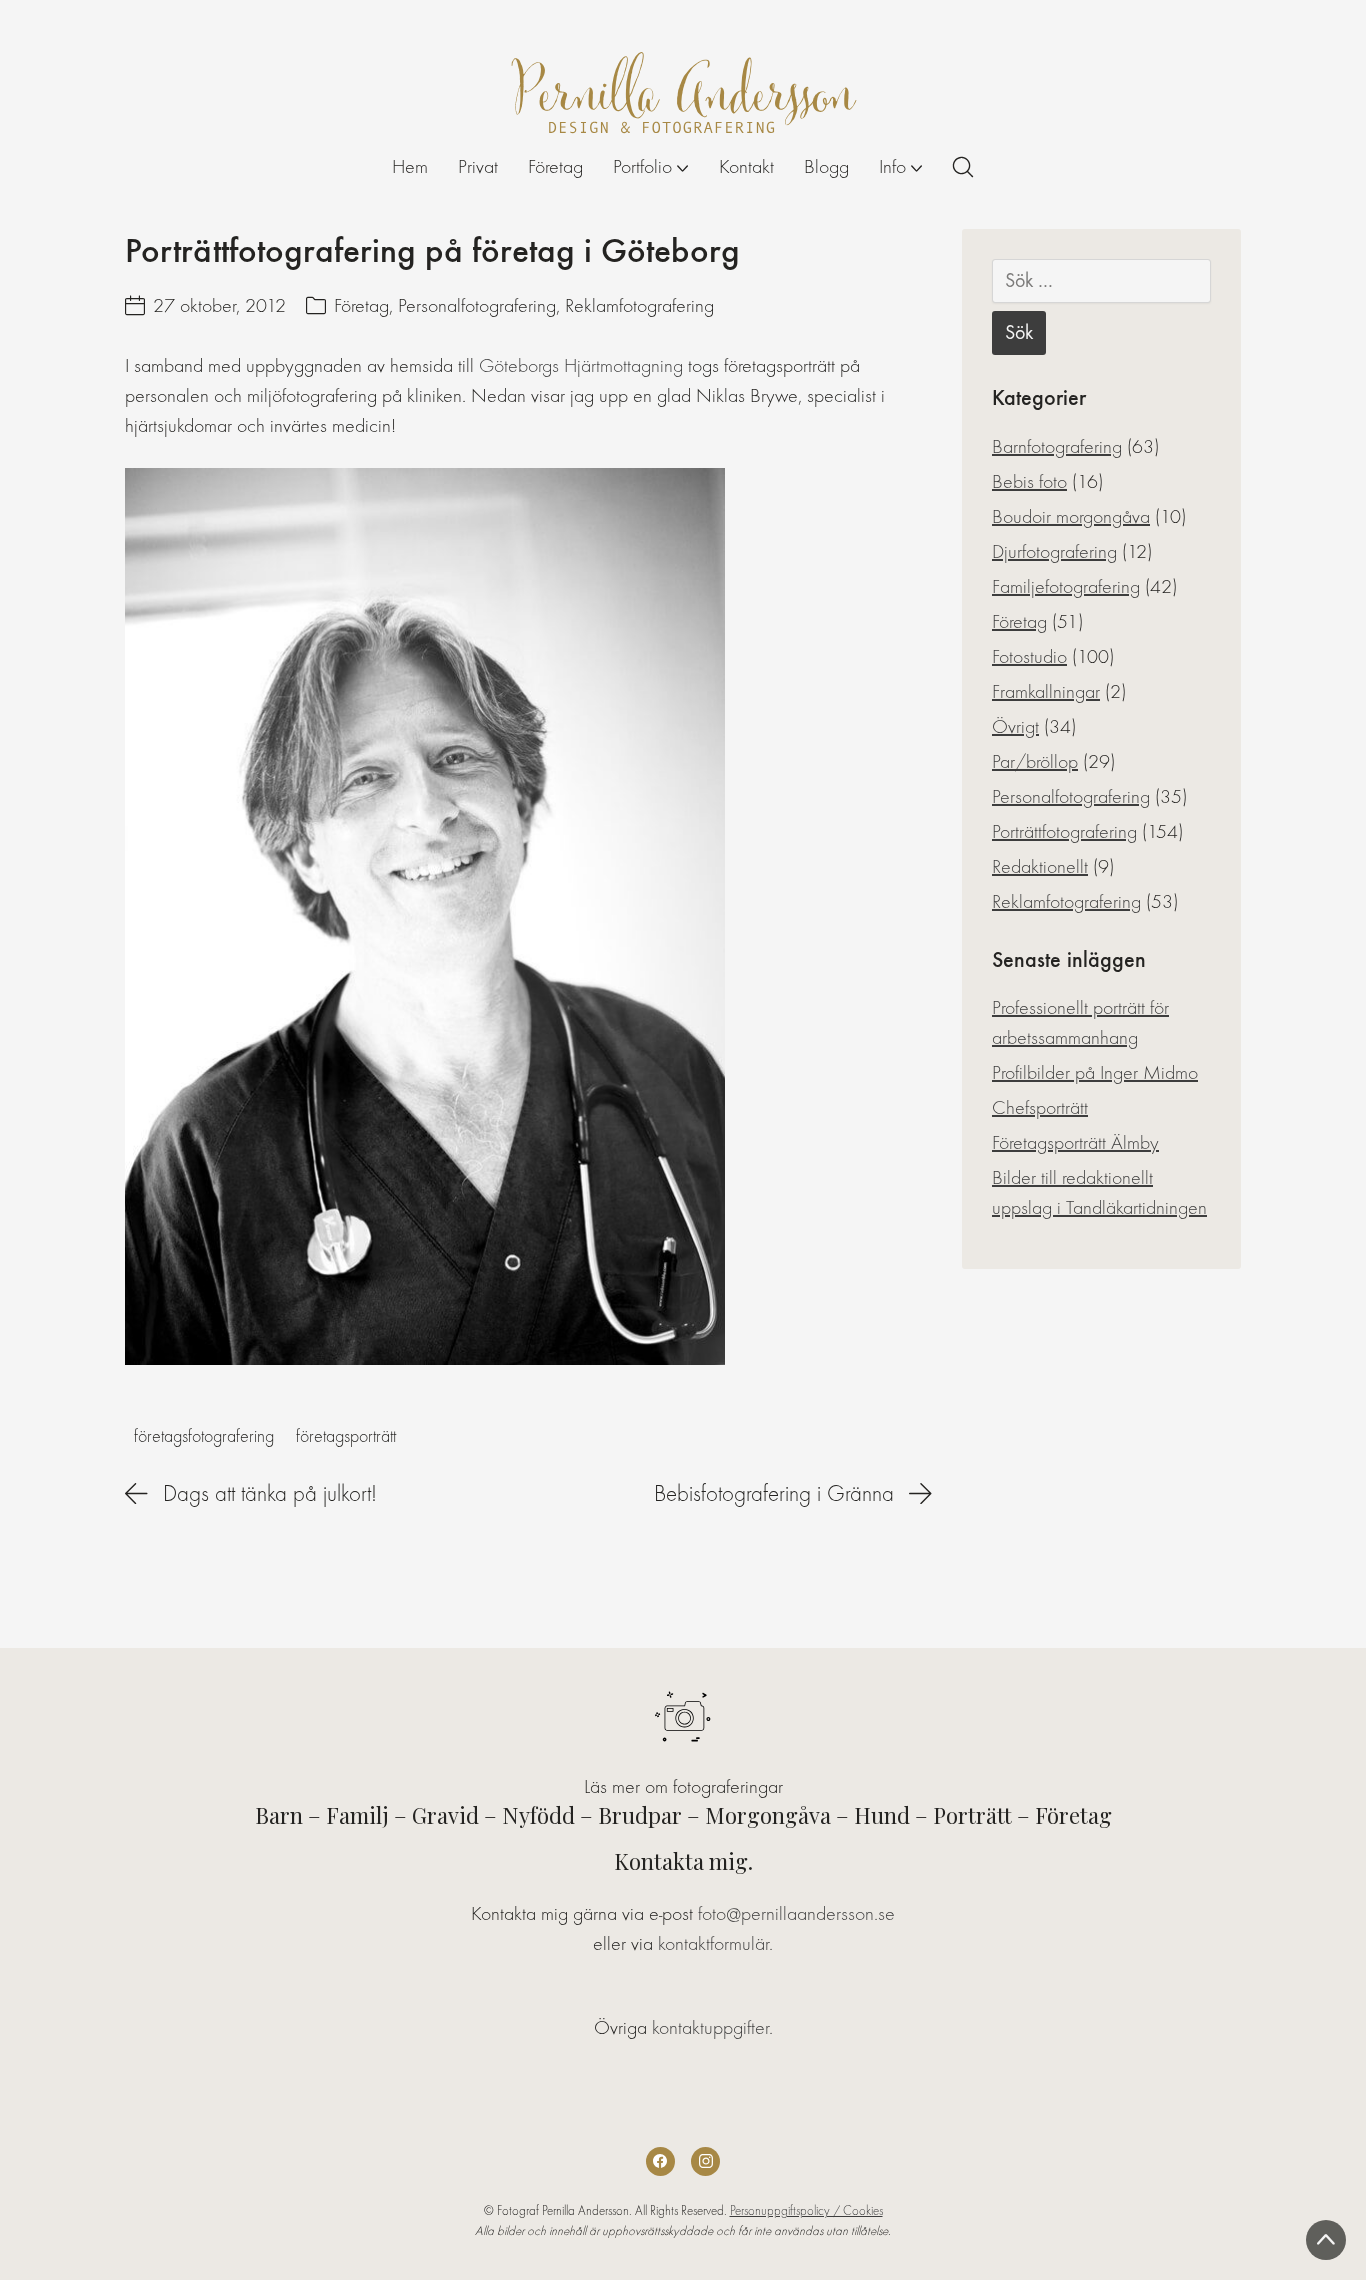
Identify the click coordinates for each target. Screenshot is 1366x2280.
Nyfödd (538, 1815)
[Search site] (963, 167)
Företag (361, 305)
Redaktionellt (1040, 866)
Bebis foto (1029, 481)
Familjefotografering (1066, 586)
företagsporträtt (346, 1436)
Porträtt (972, 1815)
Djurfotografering (1054, 551)
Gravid (445, 1815)
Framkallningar (1046, 691)
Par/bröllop (1035, 761)
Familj (357, 1815)
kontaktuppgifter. (712, 2027)
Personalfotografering (477, 305)
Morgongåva (768, 1815)
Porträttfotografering (1064, 831)
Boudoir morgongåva (1071, 516)
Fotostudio (1029, 656)
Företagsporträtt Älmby (1075, 1142)
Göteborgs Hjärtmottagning (581, 365)
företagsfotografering (204, 1436)
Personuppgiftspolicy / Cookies (806, 2210)
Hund (882, 1815)
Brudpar (640, 1815)
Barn (279, 1815)
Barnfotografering (1057, 446)
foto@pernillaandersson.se (796, 1913)
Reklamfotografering (639, 305)
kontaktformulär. (715, 1943)
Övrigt (1015, 726)
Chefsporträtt (1040, 1107)
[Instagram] (705, 2161)
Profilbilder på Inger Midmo (1095, 1072)
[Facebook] (660, 2161)
